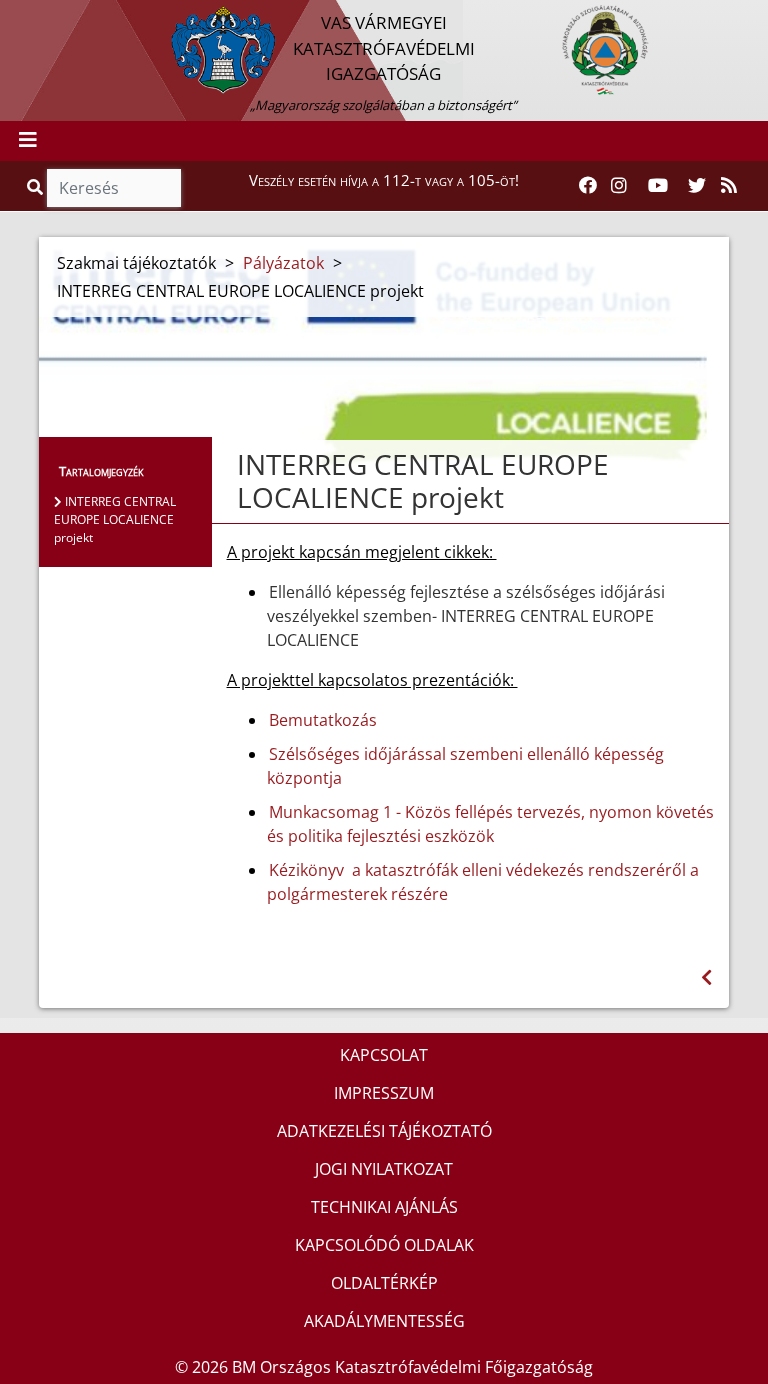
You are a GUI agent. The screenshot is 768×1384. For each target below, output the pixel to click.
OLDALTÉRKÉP (384, 1283)
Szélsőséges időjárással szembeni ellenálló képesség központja (465, 766)
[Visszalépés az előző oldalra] (706, 977)
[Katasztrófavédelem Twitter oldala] (697, 186)
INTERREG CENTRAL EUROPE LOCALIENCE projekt (115, 519)
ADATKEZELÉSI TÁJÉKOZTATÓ (384, 1131)
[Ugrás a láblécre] (59, 17)
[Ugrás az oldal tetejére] (235, 465)
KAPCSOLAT (384, 1055)
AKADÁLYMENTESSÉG (384, 1321)
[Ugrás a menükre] (15, 17)
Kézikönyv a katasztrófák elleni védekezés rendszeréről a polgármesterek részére (483, 882)
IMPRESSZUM (384, 1093)
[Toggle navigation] (28, 141)
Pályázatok (283, 263)
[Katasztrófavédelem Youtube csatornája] (658, 186)
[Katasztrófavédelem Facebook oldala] (588, 186)
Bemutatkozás (323, 720)
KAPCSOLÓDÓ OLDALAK (384, 1245)
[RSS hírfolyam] (729, 186)
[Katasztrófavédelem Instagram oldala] (619, 186)
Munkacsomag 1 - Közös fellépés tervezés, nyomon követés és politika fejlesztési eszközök (490, 824)
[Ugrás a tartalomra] (37, 17)
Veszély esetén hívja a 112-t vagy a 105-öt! (384, 180)
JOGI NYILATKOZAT (384, 1169)
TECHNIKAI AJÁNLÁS (384, 1207)
